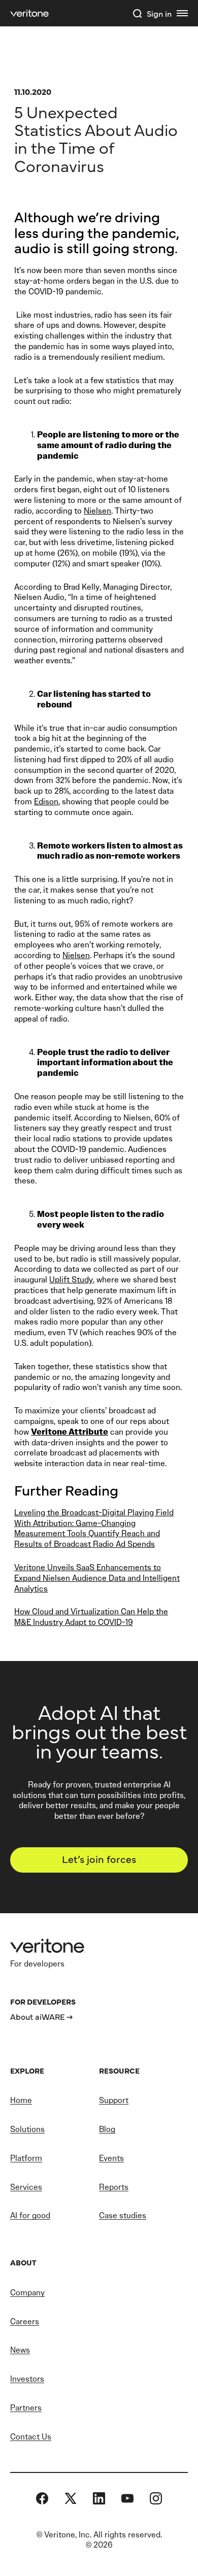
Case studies (123, 2215)
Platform (26, 2158)
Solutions (27, 2129)
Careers (25, 2321)
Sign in (159, 13)
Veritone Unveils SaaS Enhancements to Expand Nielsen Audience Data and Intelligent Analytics (97, 1578)
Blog (107, 2129)
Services (26, 2187)
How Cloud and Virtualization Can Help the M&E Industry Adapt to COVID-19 (91, 1617)
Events (111, 2158)
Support (114, 2100)
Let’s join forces (99, 1859)
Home (21, 2100)
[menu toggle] (182, 13)
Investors (27, 2379)
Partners (26, 2408)
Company (27, 2293)
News (20, 2350)
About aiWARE (38, 2016)
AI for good (30, 2215)
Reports (114, 2187)
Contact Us (31, 2437)
